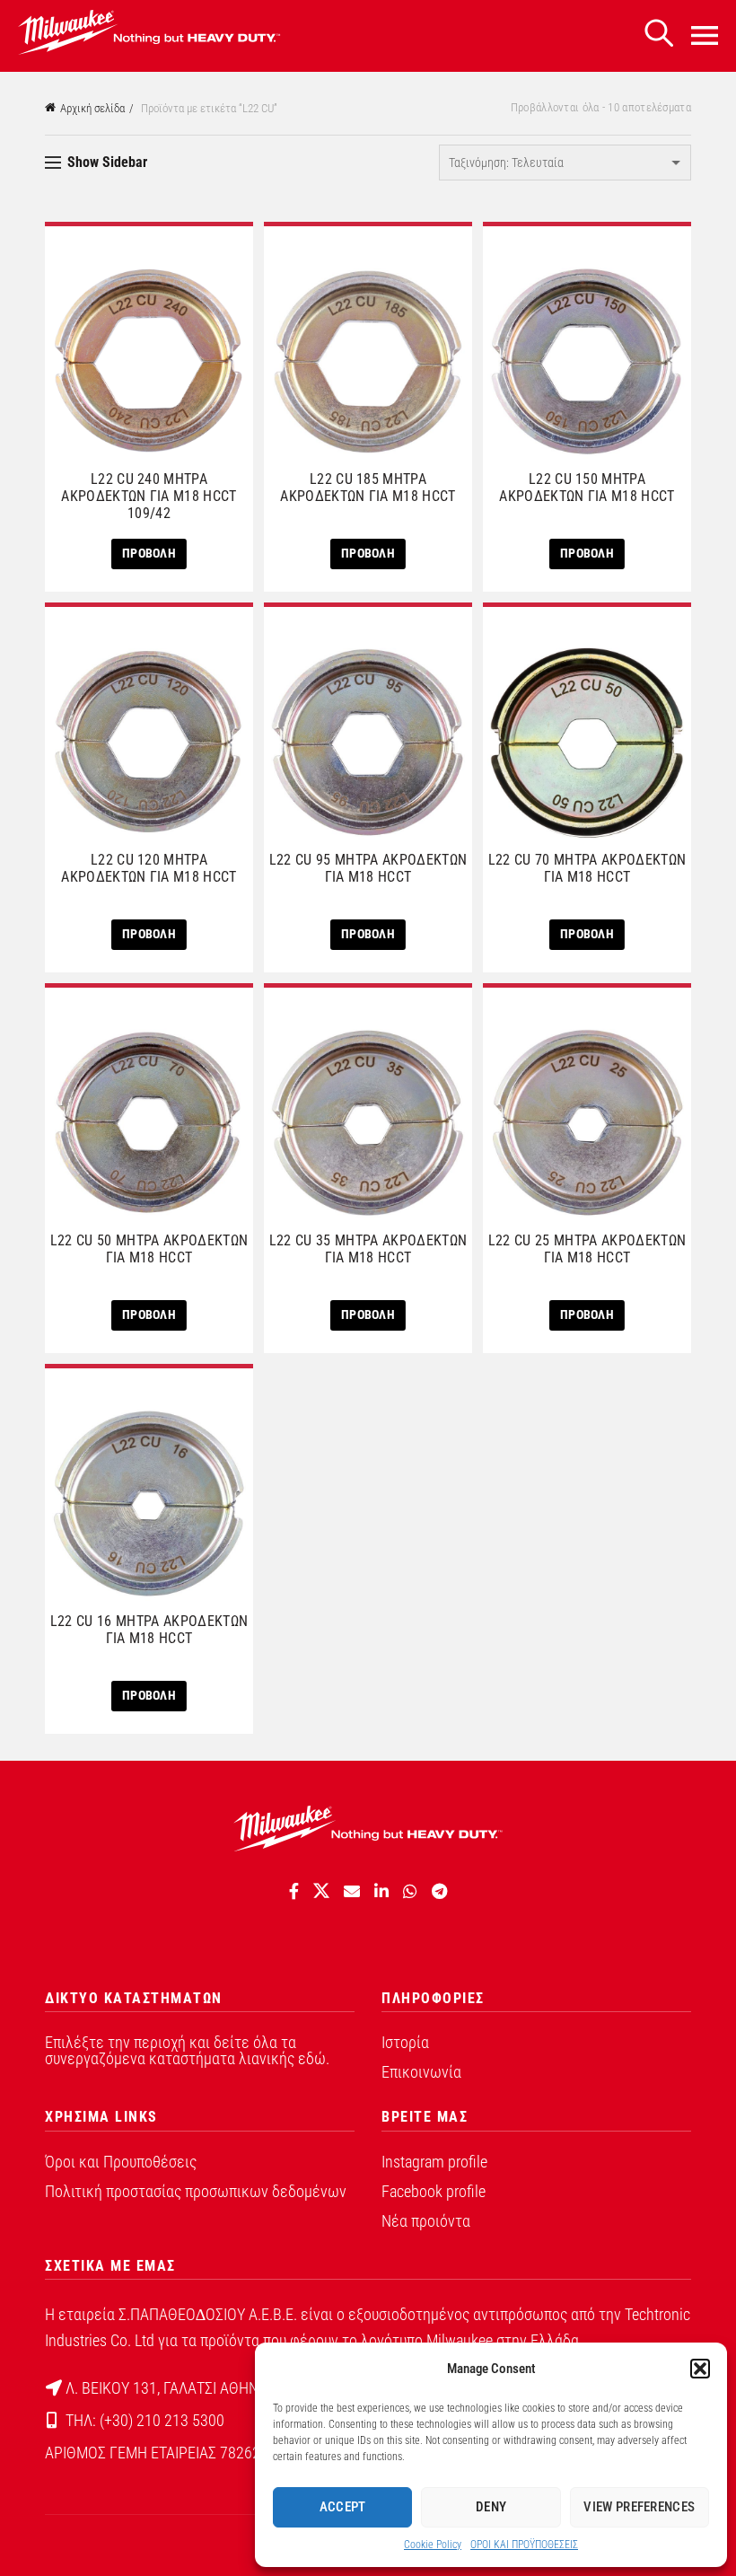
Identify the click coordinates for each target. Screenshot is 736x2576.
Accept (343, 2507)
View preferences (639, 2507)
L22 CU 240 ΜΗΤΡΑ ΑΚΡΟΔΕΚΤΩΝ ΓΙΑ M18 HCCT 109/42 (149, 496)
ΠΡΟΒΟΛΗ (149, 553)
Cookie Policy (433, 2545)
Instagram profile (434, 2162)
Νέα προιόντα (426, 2221)
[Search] (659, 34)
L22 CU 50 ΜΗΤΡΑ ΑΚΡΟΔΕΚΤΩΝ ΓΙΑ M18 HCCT (149, 1249)
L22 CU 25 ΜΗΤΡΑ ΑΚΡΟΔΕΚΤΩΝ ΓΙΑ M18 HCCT (587, 1249)
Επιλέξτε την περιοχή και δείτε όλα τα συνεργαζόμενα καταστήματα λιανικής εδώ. (187, 2050)
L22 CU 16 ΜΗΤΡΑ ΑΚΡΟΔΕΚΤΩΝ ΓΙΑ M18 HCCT (149, 1630)
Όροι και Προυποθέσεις (121, 2162)
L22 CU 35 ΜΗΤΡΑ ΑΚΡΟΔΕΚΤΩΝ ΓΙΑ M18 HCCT (368, 1249)
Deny (491, 2507)
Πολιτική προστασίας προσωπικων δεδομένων (196, 2191)
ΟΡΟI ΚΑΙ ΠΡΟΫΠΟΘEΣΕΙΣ (524, 2545)
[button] (700, 2369)
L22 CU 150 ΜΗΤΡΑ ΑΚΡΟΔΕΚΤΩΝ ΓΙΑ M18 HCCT (587, 488)
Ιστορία (405, 2042)
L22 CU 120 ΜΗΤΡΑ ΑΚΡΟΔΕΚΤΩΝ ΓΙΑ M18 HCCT (149, 868)
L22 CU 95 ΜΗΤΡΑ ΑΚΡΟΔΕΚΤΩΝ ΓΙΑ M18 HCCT (368, 868)
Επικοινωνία (421, 2072)
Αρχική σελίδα (92, 108)
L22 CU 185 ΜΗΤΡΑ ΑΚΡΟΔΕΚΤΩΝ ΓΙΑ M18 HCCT (368, 488)
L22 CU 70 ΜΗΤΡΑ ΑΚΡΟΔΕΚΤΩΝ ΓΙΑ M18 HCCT (587, 868)
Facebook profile (434, 2191)
